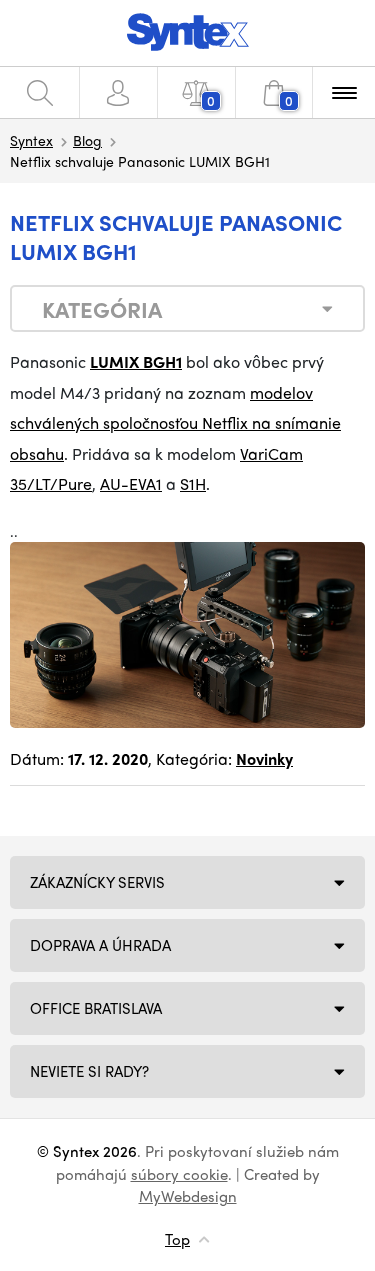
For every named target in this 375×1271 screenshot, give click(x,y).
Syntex (31, 140)
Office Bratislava (96, 1008)
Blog (87, 140)
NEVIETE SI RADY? (89, 1071)
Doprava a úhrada (100, 945)
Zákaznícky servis (97, 882)
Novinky (264, 758)
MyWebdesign (188, 1196)
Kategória (102, 309)
